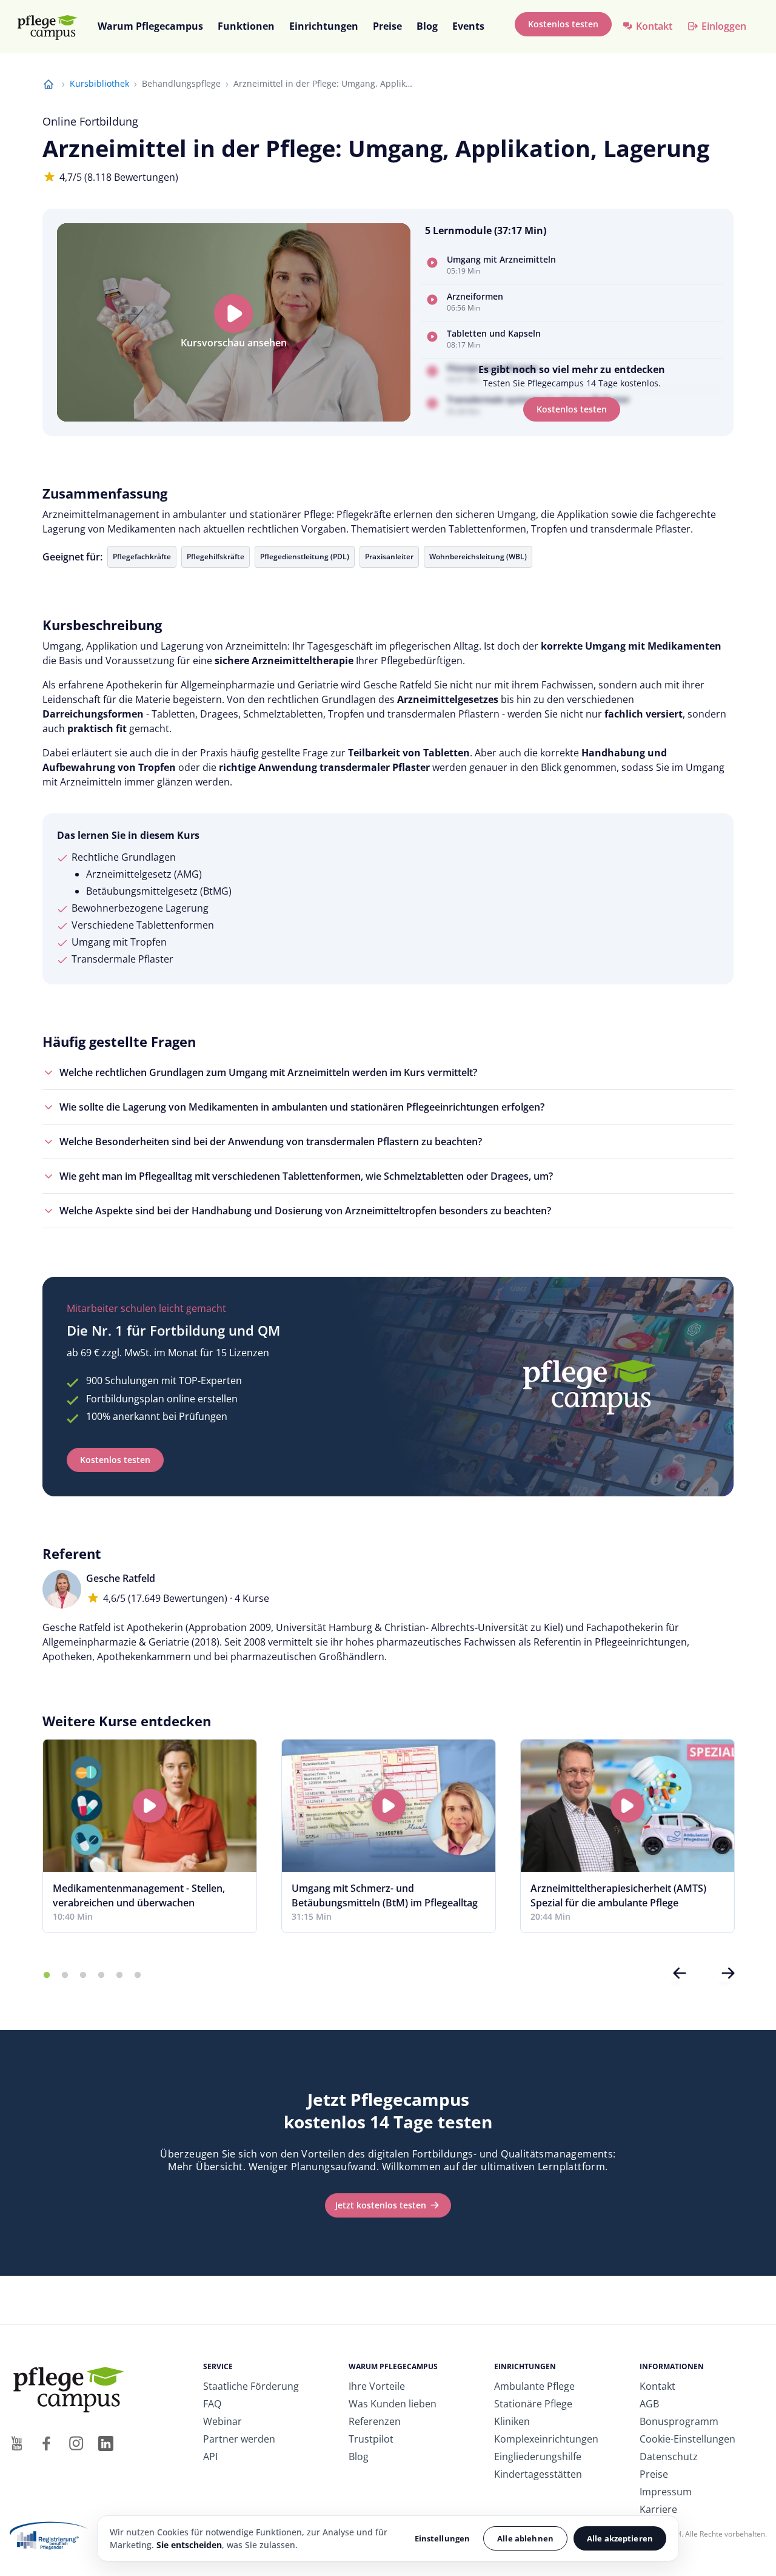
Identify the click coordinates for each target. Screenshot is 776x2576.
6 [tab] (138, 1976)
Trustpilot (371, 2439)
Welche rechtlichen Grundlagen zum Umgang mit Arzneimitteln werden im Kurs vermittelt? (268, 1072)
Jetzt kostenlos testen (381, 2205)
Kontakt (654, 26)
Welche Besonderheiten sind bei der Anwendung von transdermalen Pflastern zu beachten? (271, 1142)
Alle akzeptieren (620, 2538)
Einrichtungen (324, 26)
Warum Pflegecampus (150, 26)
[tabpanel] (150, 1836)
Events (468, 26)
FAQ (212, 2404)
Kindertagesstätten (538, 2474)
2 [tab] (65, 1976)
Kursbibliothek (99, 83)
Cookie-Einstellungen (687, 2439)
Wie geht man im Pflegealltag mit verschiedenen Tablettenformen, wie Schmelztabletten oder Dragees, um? (306, 1176)
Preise (387, 26)
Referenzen (375, 2421)
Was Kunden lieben (393, 2404)
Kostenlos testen (563, 24)
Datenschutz (669, 2457)
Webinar (222, 2421)
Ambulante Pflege (534, 2386)
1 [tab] (47, 1976)
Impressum (666, 2492)
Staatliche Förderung (251, 2386)
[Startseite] (53, 27)
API (210, 2457)
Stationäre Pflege (533, 2404)
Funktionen (246, 26)
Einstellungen (443, 2538)
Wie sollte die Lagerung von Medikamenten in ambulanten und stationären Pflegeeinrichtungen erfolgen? (302, 1107)
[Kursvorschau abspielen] (233, 314)
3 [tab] (83, 1976)
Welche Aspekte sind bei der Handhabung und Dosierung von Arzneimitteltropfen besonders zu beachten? (305, 1211)
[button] (572, 266)
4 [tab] (101, 1976)
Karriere (658, 2509)
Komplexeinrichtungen (546, 2439)
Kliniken (512, 2421)
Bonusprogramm (679, 2421)
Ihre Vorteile (377, 2386)
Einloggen (724, 26)
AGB (649, 2404)
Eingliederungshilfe (538, 2457)
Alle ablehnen (525, 2538)
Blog (427, 26)
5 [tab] (119, 1976)
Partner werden (239, 2439)
